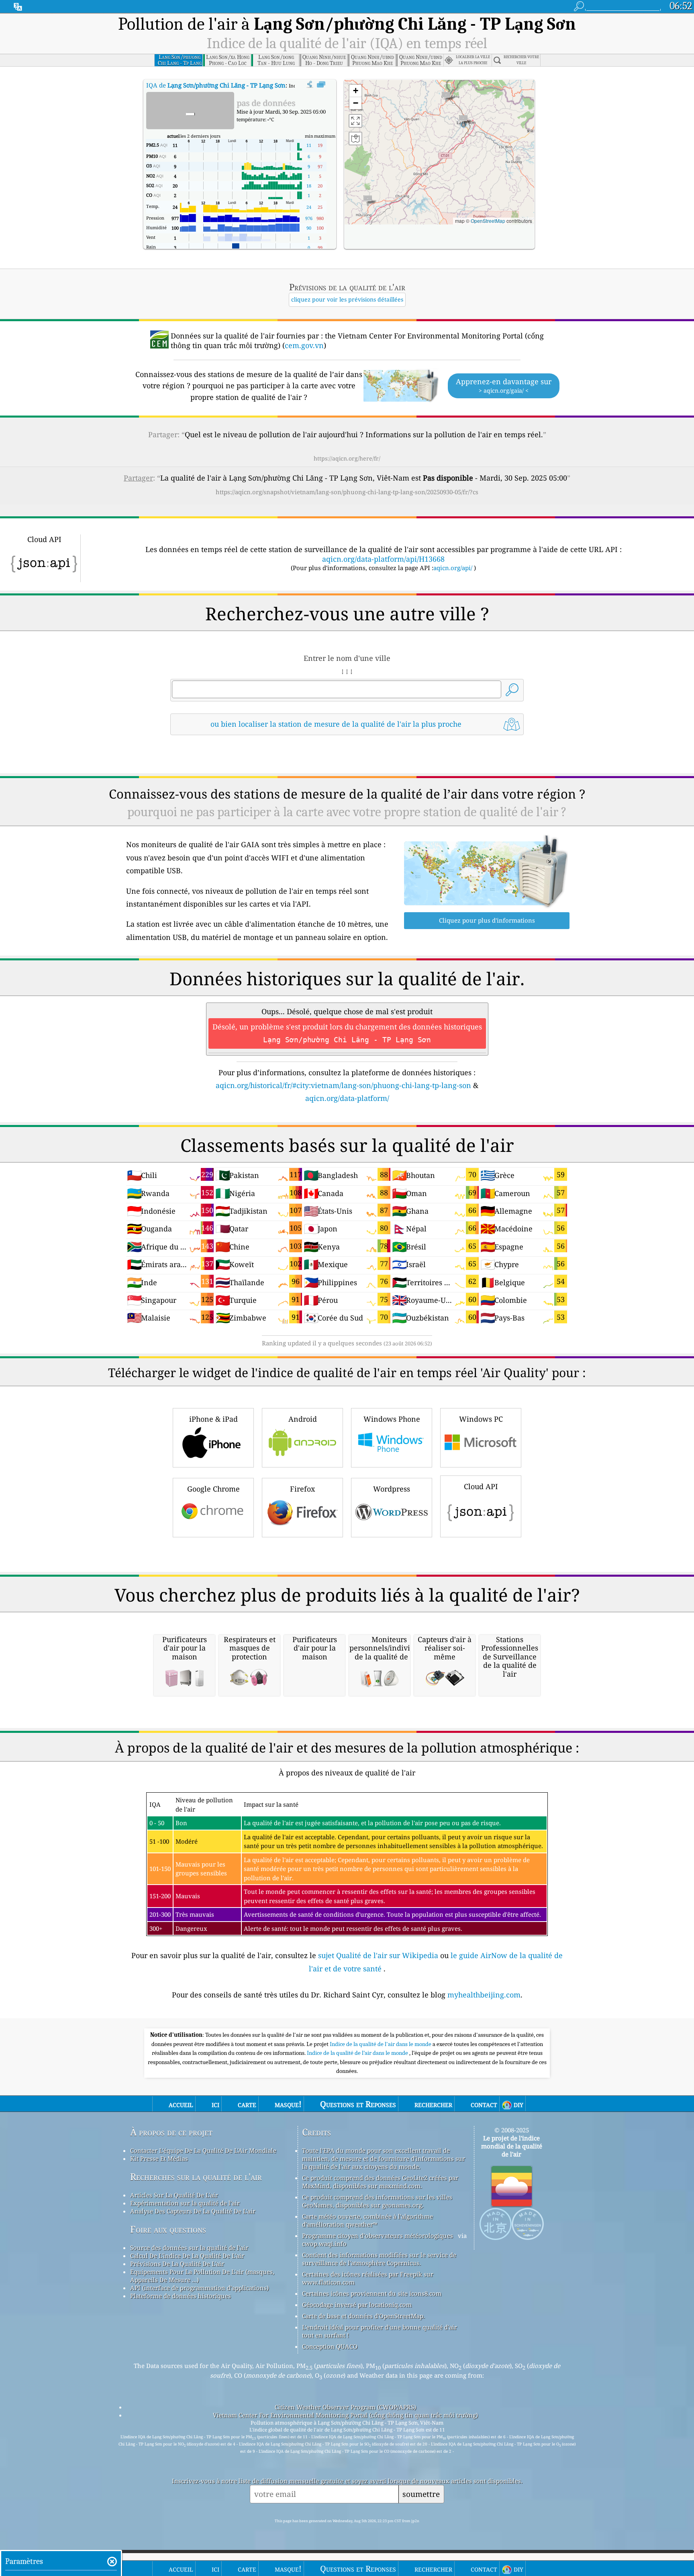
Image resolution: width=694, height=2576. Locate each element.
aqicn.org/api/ (453, 568)
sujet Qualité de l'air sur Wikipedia (379, 1955)
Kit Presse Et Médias (159, 2158)
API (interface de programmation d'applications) (199, 2288)
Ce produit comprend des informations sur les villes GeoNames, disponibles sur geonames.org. (377, 2201)
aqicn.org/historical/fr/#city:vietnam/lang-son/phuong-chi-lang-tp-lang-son (343, 1085)
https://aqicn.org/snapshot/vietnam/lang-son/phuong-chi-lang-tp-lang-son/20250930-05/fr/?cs (347, 492)
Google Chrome (213, 1489)
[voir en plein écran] (321, 85)
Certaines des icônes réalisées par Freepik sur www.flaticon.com (368, 2278)
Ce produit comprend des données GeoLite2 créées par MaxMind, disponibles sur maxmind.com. (380, 2182)
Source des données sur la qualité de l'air (189, 2248)
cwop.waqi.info (324, 2244)
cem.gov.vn (304, 345)
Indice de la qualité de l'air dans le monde (381, 2044)
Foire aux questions (168, 2229)
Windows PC (481, 1419)
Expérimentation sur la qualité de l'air (185, 2203)
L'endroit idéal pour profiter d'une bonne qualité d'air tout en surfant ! (380, 2331)
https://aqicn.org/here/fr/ (347, 458)
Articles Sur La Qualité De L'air (174, 2195)
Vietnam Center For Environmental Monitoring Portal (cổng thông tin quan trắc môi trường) (345, 2415)
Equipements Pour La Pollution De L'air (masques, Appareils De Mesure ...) (202, 2276)
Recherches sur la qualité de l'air (196, 2177)
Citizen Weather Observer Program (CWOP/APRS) (345, 2407)
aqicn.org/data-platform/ (347, 1098)
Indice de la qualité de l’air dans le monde (358, 2053)
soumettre (421, 2494)
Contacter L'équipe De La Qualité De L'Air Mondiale (203, 2150)
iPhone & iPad (213, 1419)
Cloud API (481, 1486)
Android (303, 1419)
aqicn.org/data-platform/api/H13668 (383, 559)
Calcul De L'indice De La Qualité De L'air (187, 2256)
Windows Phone (392, 1419)
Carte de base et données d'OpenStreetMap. (363, 2316)
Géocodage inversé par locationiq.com (357, 2305)
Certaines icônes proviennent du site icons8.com (372, 2293)
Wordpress (392, 1489)
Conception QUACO (330, 2346)
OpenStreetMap (488, 221)
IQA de (216, 85)
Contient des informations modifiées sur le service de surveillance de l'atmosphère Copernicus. (379, 2259)
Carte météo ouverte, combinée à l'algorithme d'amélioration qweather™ (367, 2220)
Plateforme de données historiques (181, 2296)
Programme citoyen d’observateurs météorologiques (378, 2236)
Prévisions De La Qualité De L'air (177, 2264)
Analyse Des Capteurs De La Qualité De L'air (193, 2211)
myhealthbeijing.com (484, 1995)
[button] (463, 121)
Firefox (302, 1489)
